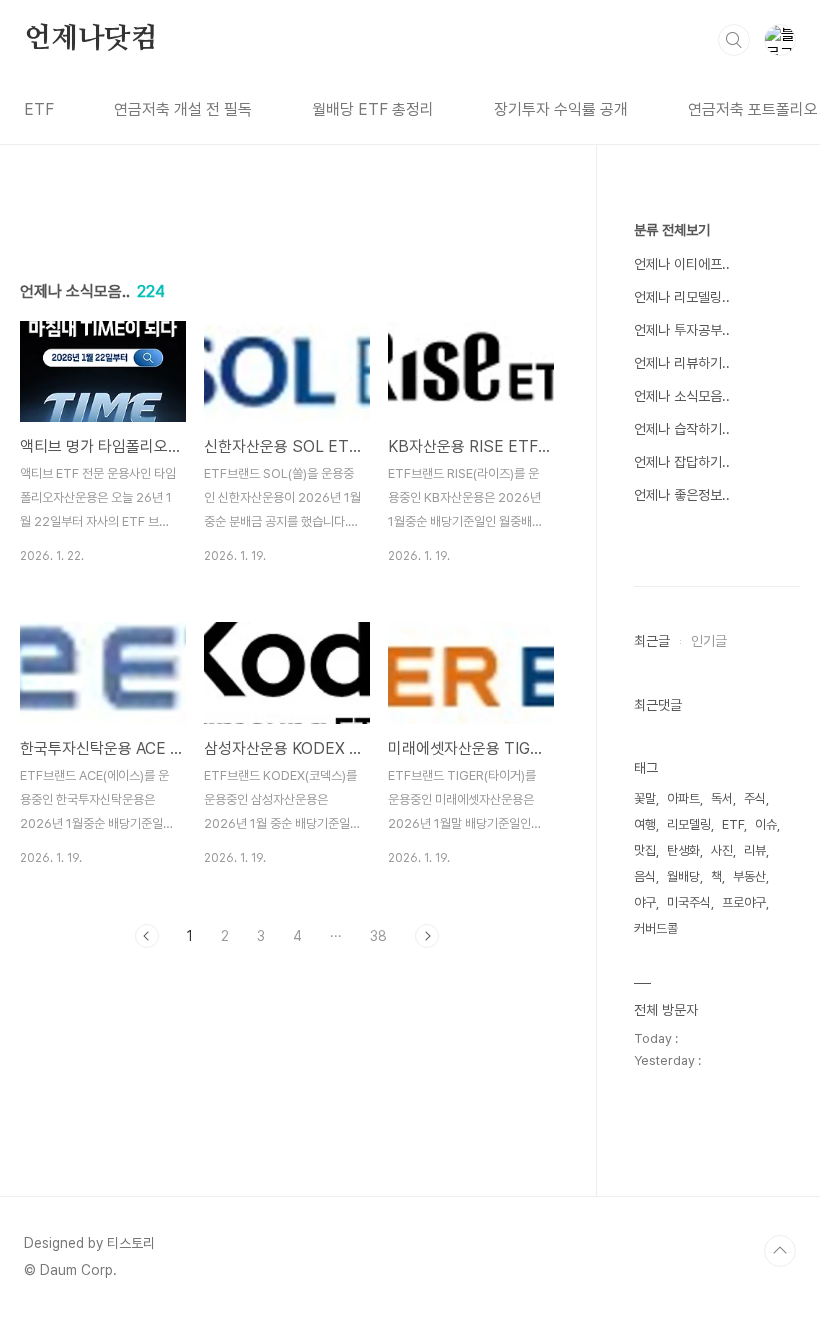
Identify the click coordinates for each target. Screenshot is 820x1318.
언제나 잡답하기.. (682, 462)
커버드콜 (656, 928)
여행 (645, 824)
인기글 (709, 641)
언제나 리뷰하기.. (682, 363)
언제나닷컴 (91, 39)
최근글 (652, 641)
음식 (645, 876)
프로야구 (744, 902)
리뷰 (755, 850)
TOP (780, 1251)
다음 (427, 936)
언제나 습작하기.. (682, 429)
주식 (755, 798)
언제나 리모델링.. (682, 297)
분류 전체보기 (672, 230)
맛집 (645, 850)
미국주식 (689, 902)
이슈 (766, 824)
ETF (39, 109)
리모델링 (689, 824)
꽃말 (645, 798)
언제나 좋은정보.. (682, 495)
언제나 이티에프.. (682, 264)
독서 (722, 798)
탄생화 (683, 850)
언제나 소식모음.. (682, 396)
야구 (645, 902)
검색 (734, 40)
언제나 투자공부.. (682, 330)
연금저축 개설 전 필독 (183, 109)
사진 (722, 850)
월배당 (683, 876)
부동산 (749, 876)
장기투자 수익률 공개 (561, 109)
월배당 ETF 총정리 (373, 109)
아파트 (683, 798)
